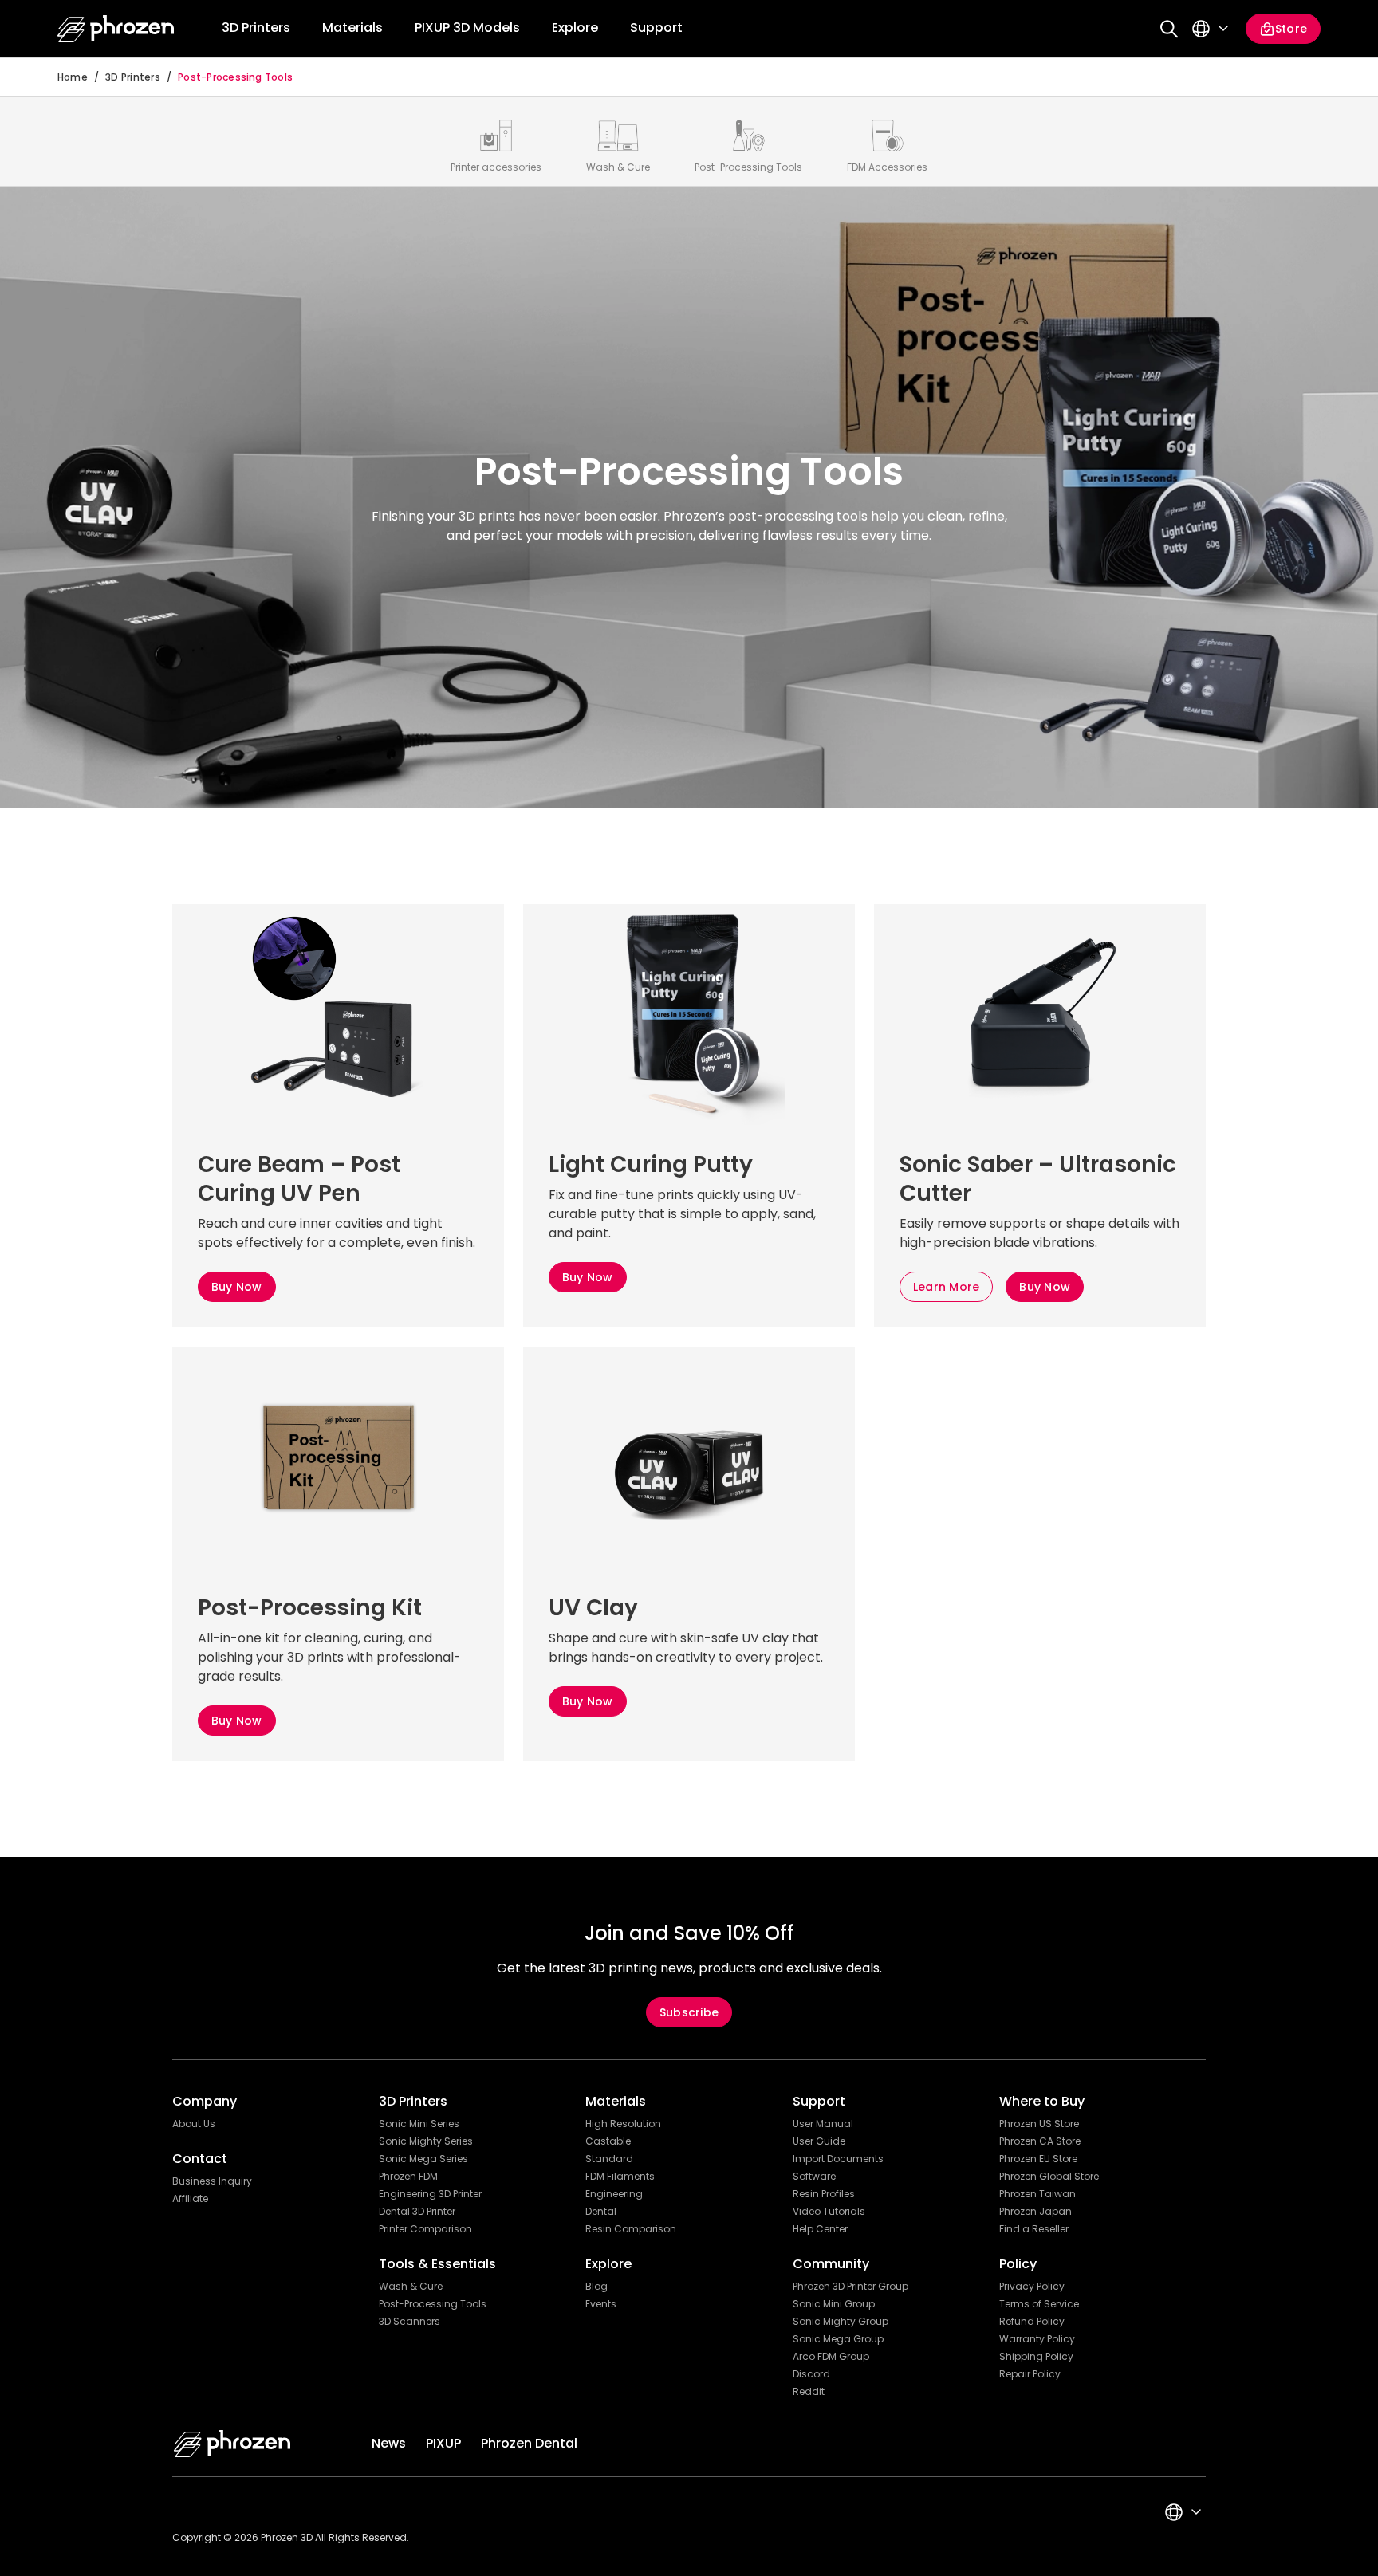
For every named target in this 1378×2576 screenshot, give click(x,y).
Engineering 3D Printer (430, 2194)
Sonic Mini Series (419, 2124)
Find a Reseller (1034, 2229)
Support (656, 28)
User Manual (823, 2124)
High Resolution (623, 2124)
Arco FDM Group (831, 2357)
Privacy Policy (1032, 2287)
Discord (811, 2374)
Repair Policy (1030, 2374)
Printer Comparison (425, 2229)
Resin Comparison (631, 2229)
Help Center (820, 2229)
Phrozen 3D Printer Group (850, 2287)
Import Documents (838, 2159)
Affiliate (190, 2199)
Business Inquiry (212, 2181)
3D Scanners (409, 2322)
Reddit (809, 2392)
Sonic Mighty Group (841, 2322)
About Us (194, 2124)
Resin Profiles (824, 2194)
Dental (601, 2212)
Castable (608, 2141)
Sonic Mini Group (834, 2304)
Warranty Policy (1037, 2339)
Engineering (614, 2194)
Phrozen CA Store (1040, 2141)
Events (601, 2304)
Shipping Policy (1036, 2357)
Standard (609, 2159)
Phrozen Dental (529, 2443)
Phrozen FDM (408, 2177)
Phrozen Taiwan (1037, 2194)
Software (814, 2177)
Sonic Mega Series (423, 2159)
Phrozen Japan (1035, 2212)
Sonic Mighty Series (426, 2141)
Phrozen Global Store (1049, 2177)
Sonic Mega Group (838, 2339)
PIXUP (443, 2443)
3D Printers (133, 77)
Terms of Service (1039, 2304)
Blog (596, 2287)
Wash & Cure (411, 2287)
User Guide (819, 2141)
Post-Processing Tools (235, 77)
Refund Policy (1032, 2322)
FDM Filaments (620, 2177)
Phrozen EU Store (1038, 2159)
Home (73, 77)
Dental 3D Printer (417, 2212)
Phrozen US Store (1039, 2124)
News (389, 2443)
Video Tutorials (829, 2212)
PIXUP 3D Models (467, 28)
